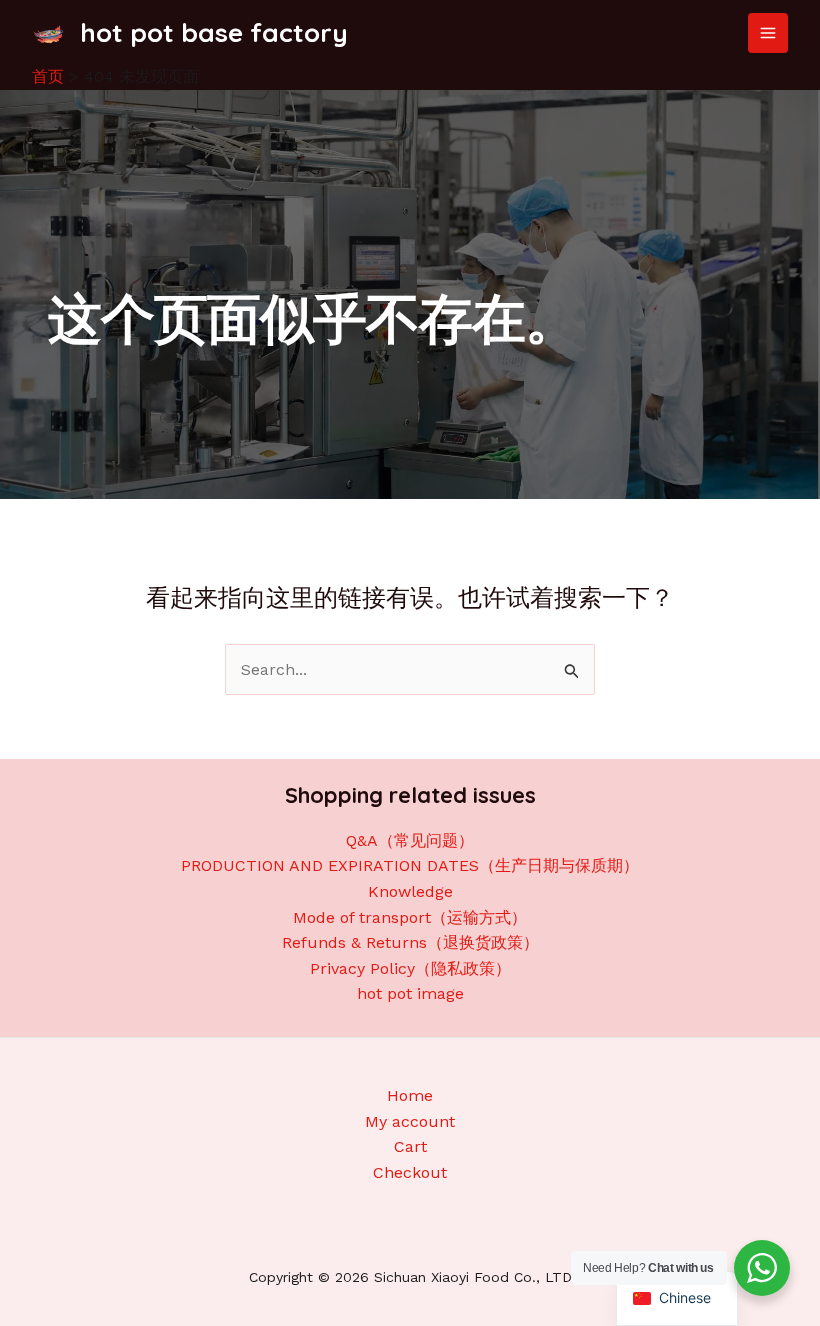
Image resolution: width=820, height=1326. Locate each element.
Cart (410, 1146)
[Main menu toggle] (768, 33)
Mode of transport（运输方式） (410, 917)
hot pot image (410, 993)
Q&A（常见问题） (410, 840)
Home (410, 1095)
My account (410, 1121)
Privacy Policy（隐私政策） (410, 968)
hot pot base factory (214, 32)
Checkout (410, 1172)
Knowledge (410, 891)
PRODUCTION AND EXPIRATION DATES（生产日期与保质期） (410, 865)
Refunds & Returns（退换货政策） (410, 942)
